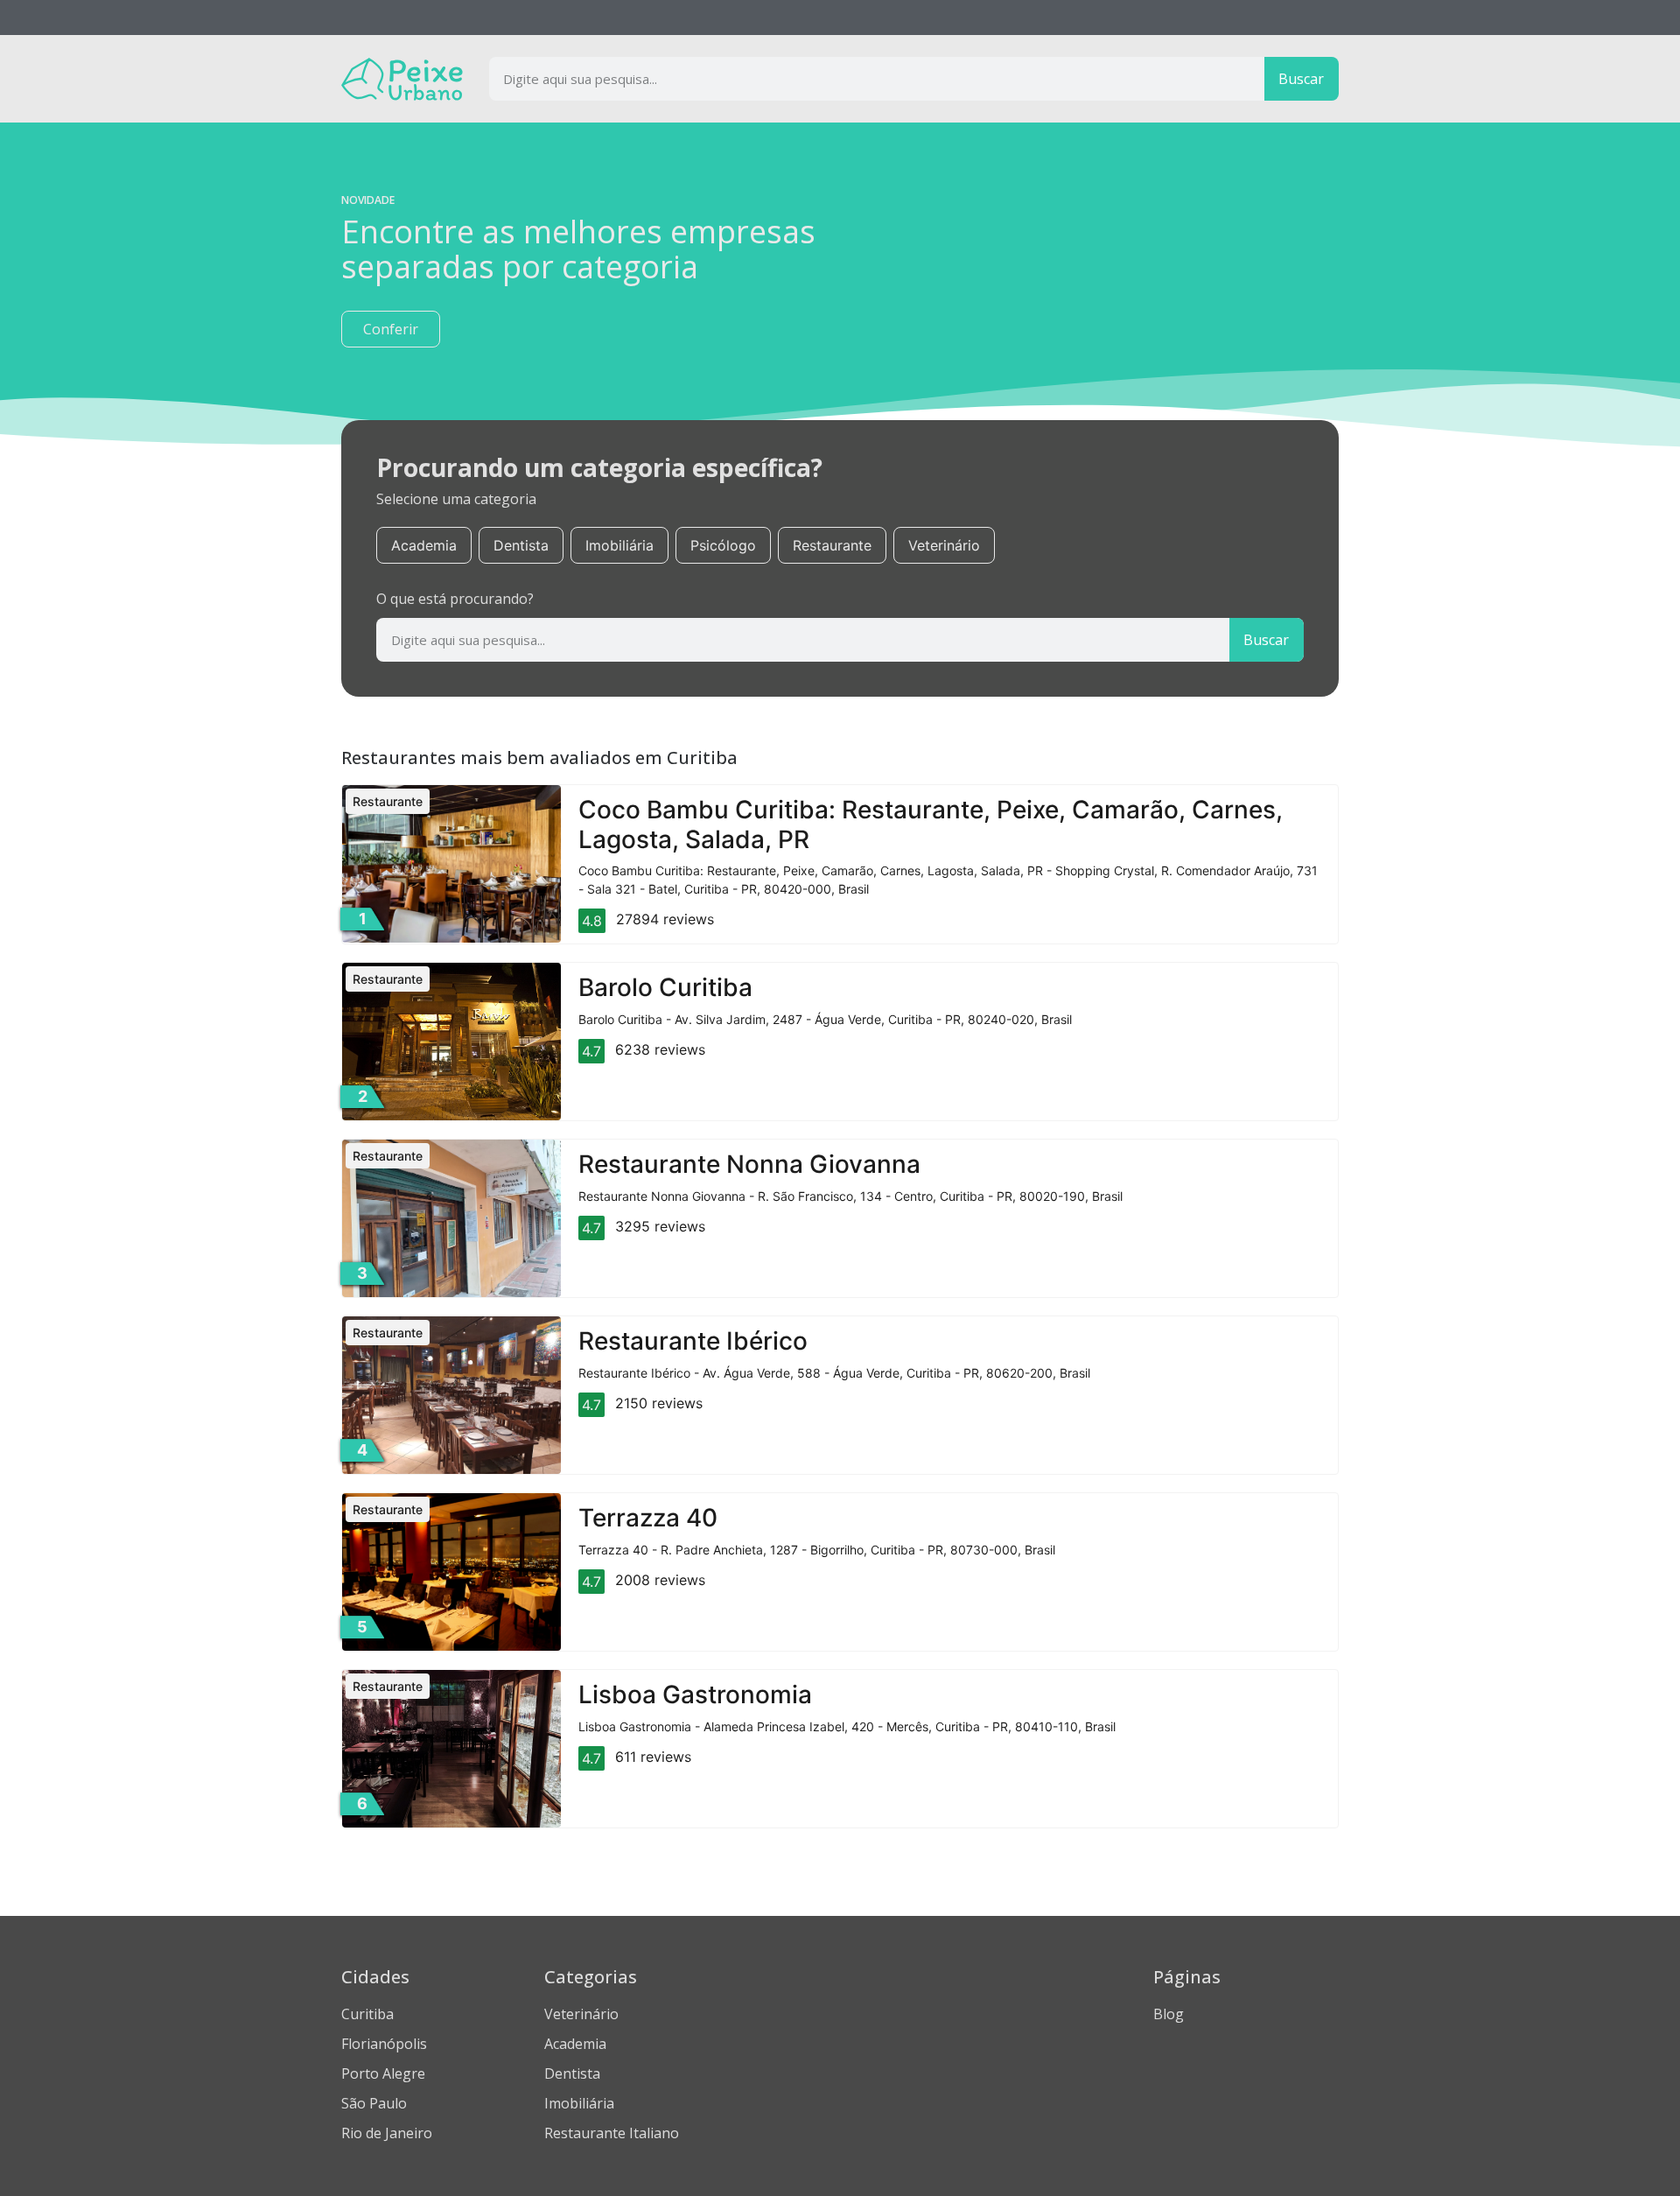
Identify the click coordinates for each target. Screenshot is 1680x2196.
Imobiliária (619, 545)
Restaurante (832, 545)
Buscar (1301, 79)
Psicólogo (723, 545)
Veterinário (944, 545)
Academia (424, 545)
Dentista (521, 545)
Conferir (391, 329)
